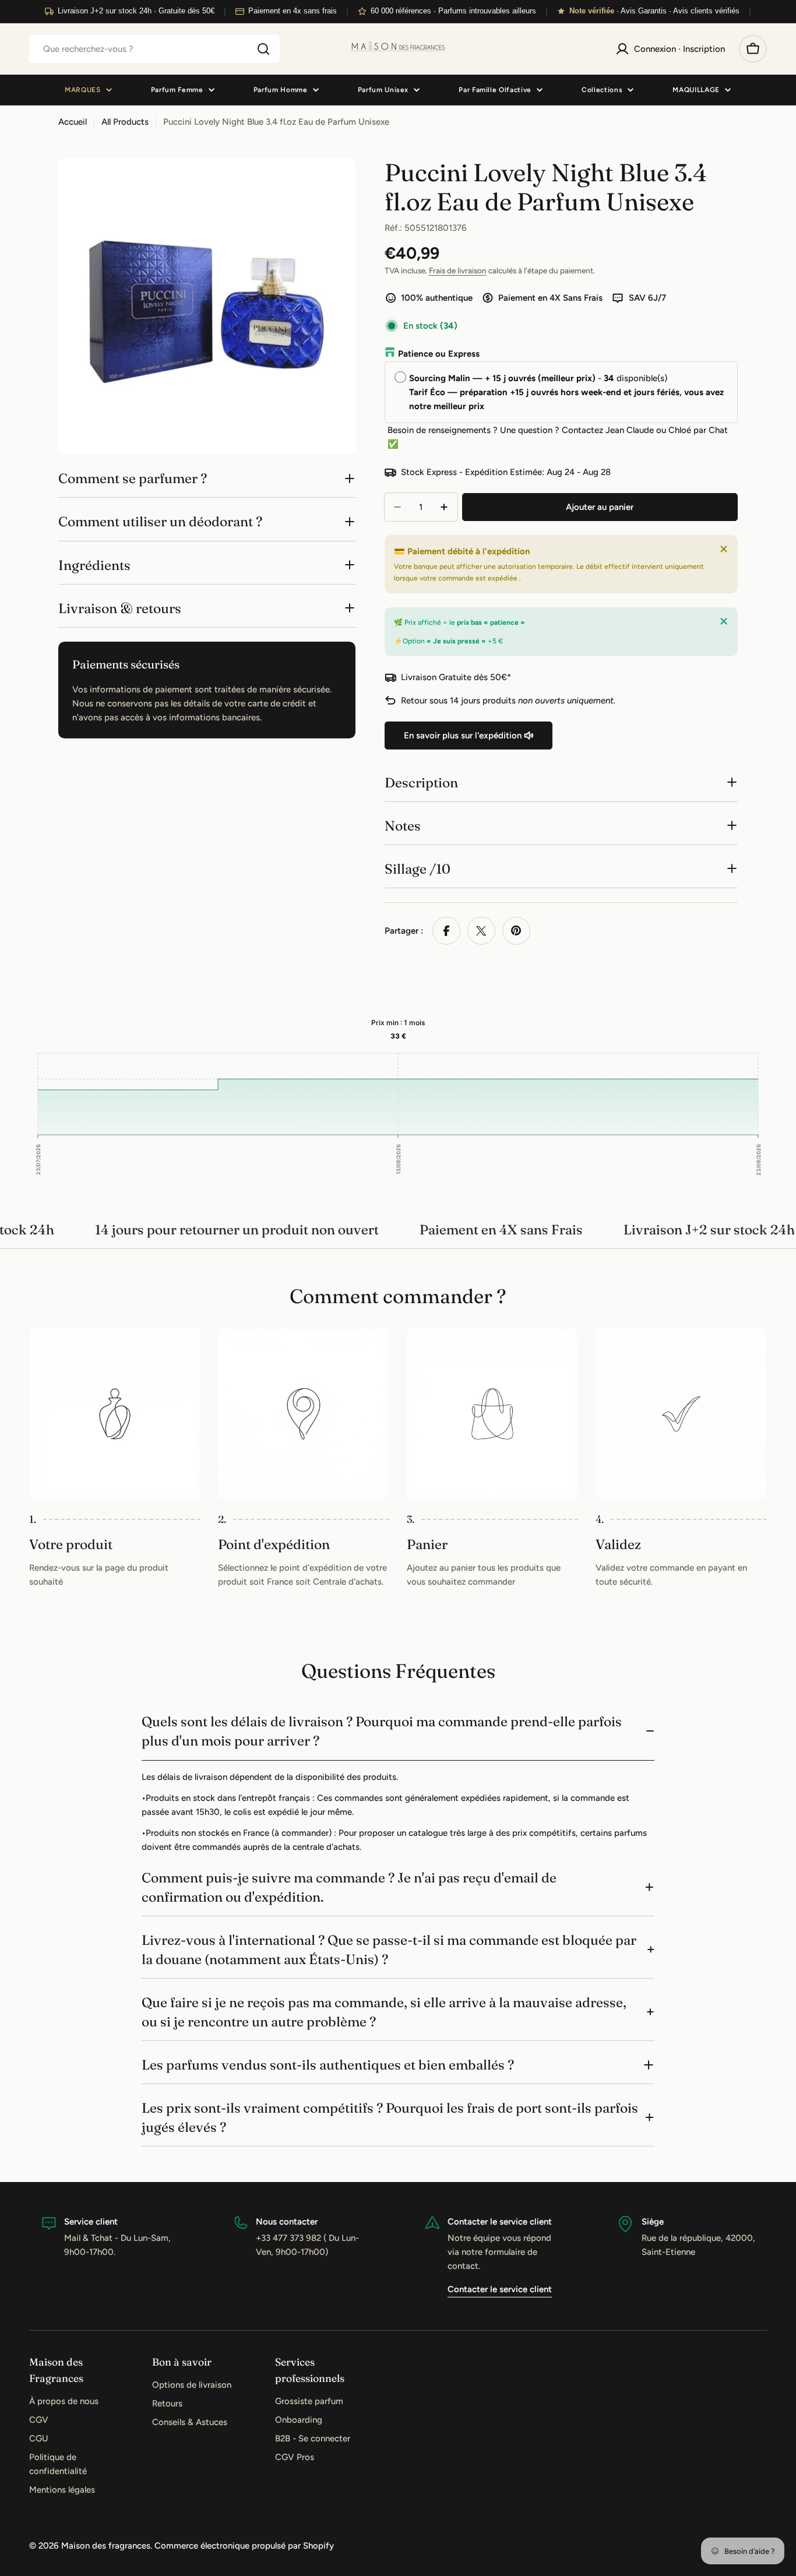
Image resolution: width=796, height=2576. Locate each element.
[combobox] (154, 49)
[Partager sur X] (481, 931)
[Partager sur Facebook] (446, 931)
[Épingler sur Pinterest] (516, 931)
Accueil (73, 122)
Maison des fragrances (106, 2546)
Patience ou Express (439, 354)
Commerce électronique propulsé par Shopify (244, 2546)
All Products (125, 122)
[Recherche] (263, 49)
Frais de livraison (458, 270)
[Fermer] (724, 549)
